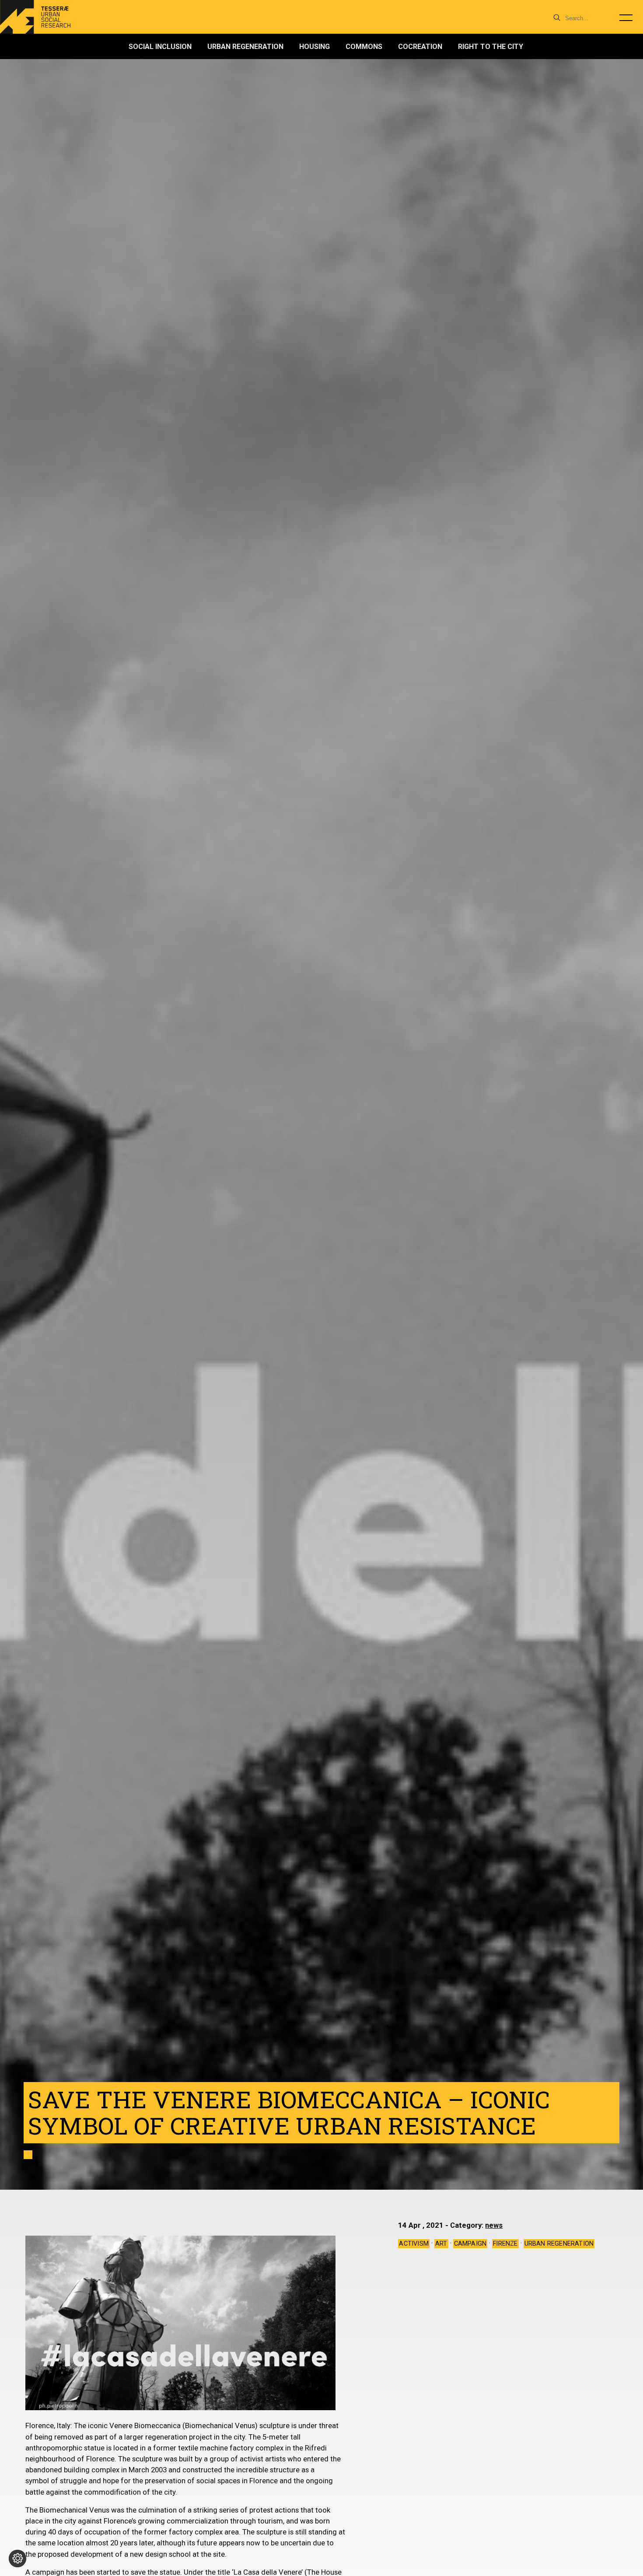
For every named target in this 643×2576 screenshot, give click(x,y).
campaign (470, 2244)
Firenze (505, 2244)
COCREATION (420, 47)
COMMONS (364, 47)
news (494, 2225)
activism (414, 2244)
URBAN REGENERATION (245, 47)
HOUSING (315, 47)
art (441, 2244)
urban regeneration (559, 2244)
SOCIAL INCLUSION (160, 47)
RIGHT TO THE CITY (491, 47)
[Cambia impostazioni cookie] (17, 2558)
